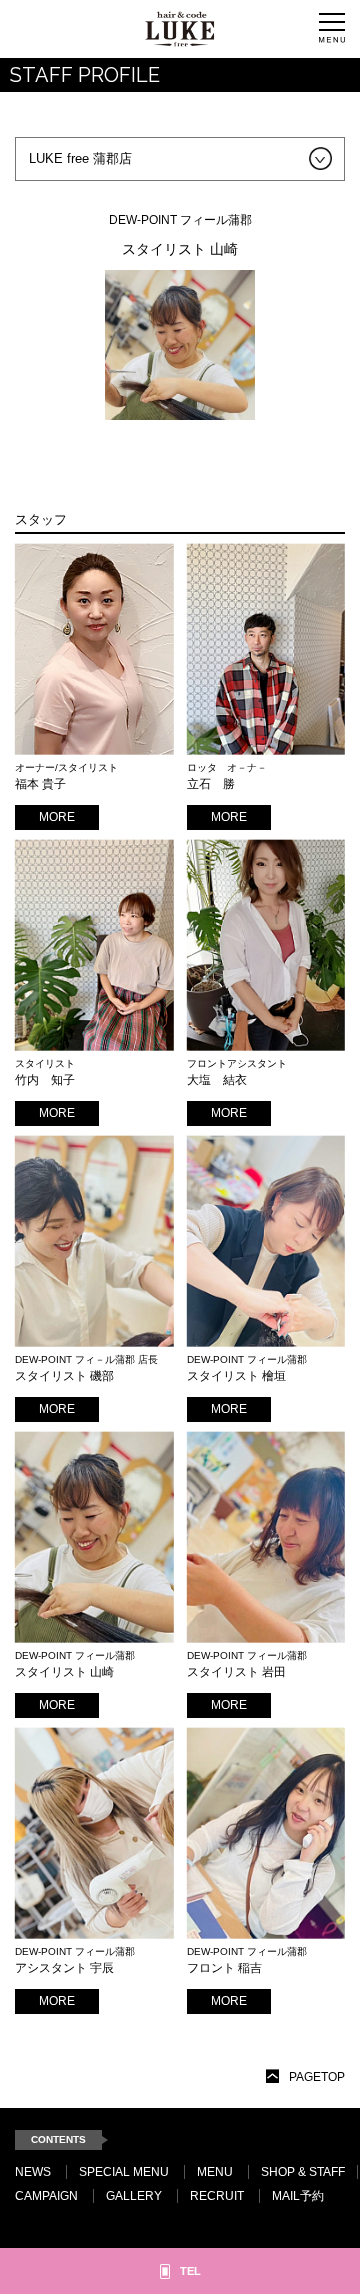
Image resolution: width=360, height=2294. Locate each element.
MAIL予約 (298, 2196)
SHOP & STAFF (303, 2172)
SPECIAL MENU (124, 2172)
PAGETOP (317, 2077)
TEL (190, 2271)
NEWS (33, 2172)
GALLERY (134, 2196)
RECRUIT (217, 2196)
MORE (57, 817)
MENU (215, 2172)
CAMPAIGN (46, 2196)
